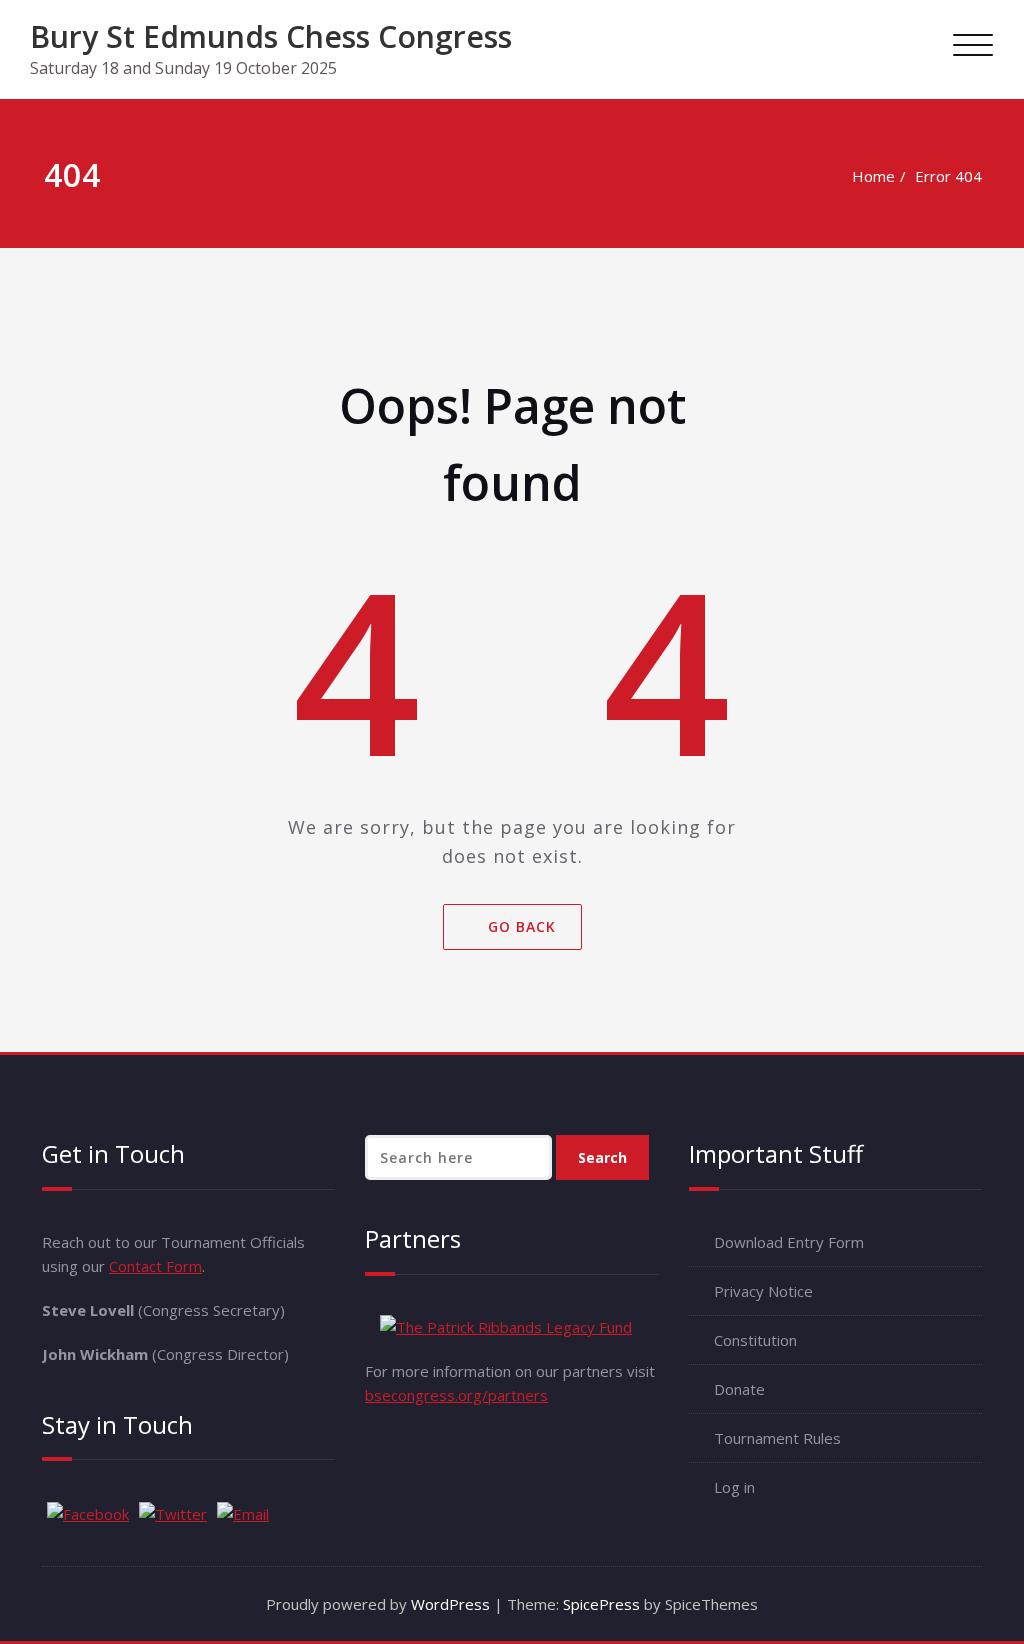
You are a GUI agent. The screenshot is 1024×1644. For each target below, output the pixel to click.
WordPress (450, 1604)
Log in (734, 1487)
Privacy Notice (763, 1291)
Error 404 (948, 176)
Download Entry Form (789, 1242)
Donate (739, 1389)
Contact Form (155, 1266)
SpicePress (601, 1604)
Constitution (755, 1340)
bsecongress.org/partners (456, 1395)
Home (873, 176)
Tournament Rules (777, 1438)
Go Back (522, 925)
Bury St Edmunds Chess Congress (271, 36)
